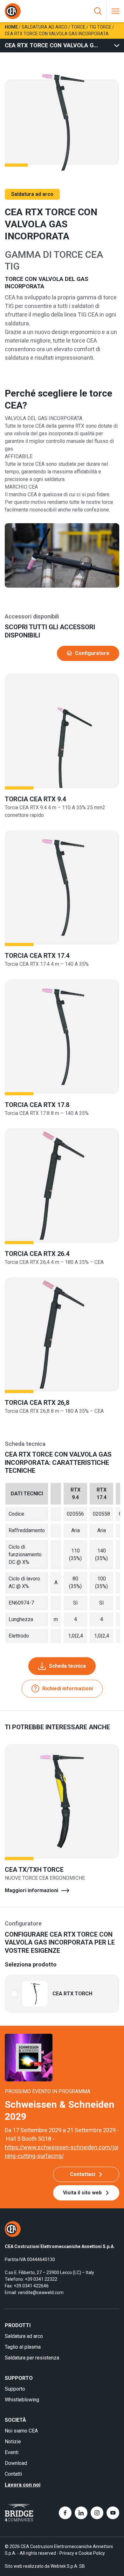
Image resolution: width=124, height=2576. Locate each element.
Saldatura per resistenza (32, 2358)
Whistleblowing (22, 2400)
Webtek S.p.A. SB (68, 2566)
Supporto (15, 2389)
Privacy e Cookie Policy (82, 2553)
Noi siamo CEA (21, 2431)
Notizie (13, 2442)
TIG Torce (100, 27)
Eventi (12, 2452)
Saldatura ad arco (45, 27)
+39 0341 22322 (41, 2279)
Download (16, 2463)
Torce (78, 27)
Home (11, 27)
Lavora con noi (23, 2485)
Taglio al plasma (23, 2347)
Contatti (13, 2474)
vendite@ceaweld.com (41, 2292)
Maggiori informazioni (31, 1890)
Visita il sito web (82, 2193)
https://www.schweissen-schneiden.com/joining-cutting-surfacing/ (62, 2152)
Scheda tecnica (67, 1666)
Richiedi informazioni (68, 1688)
